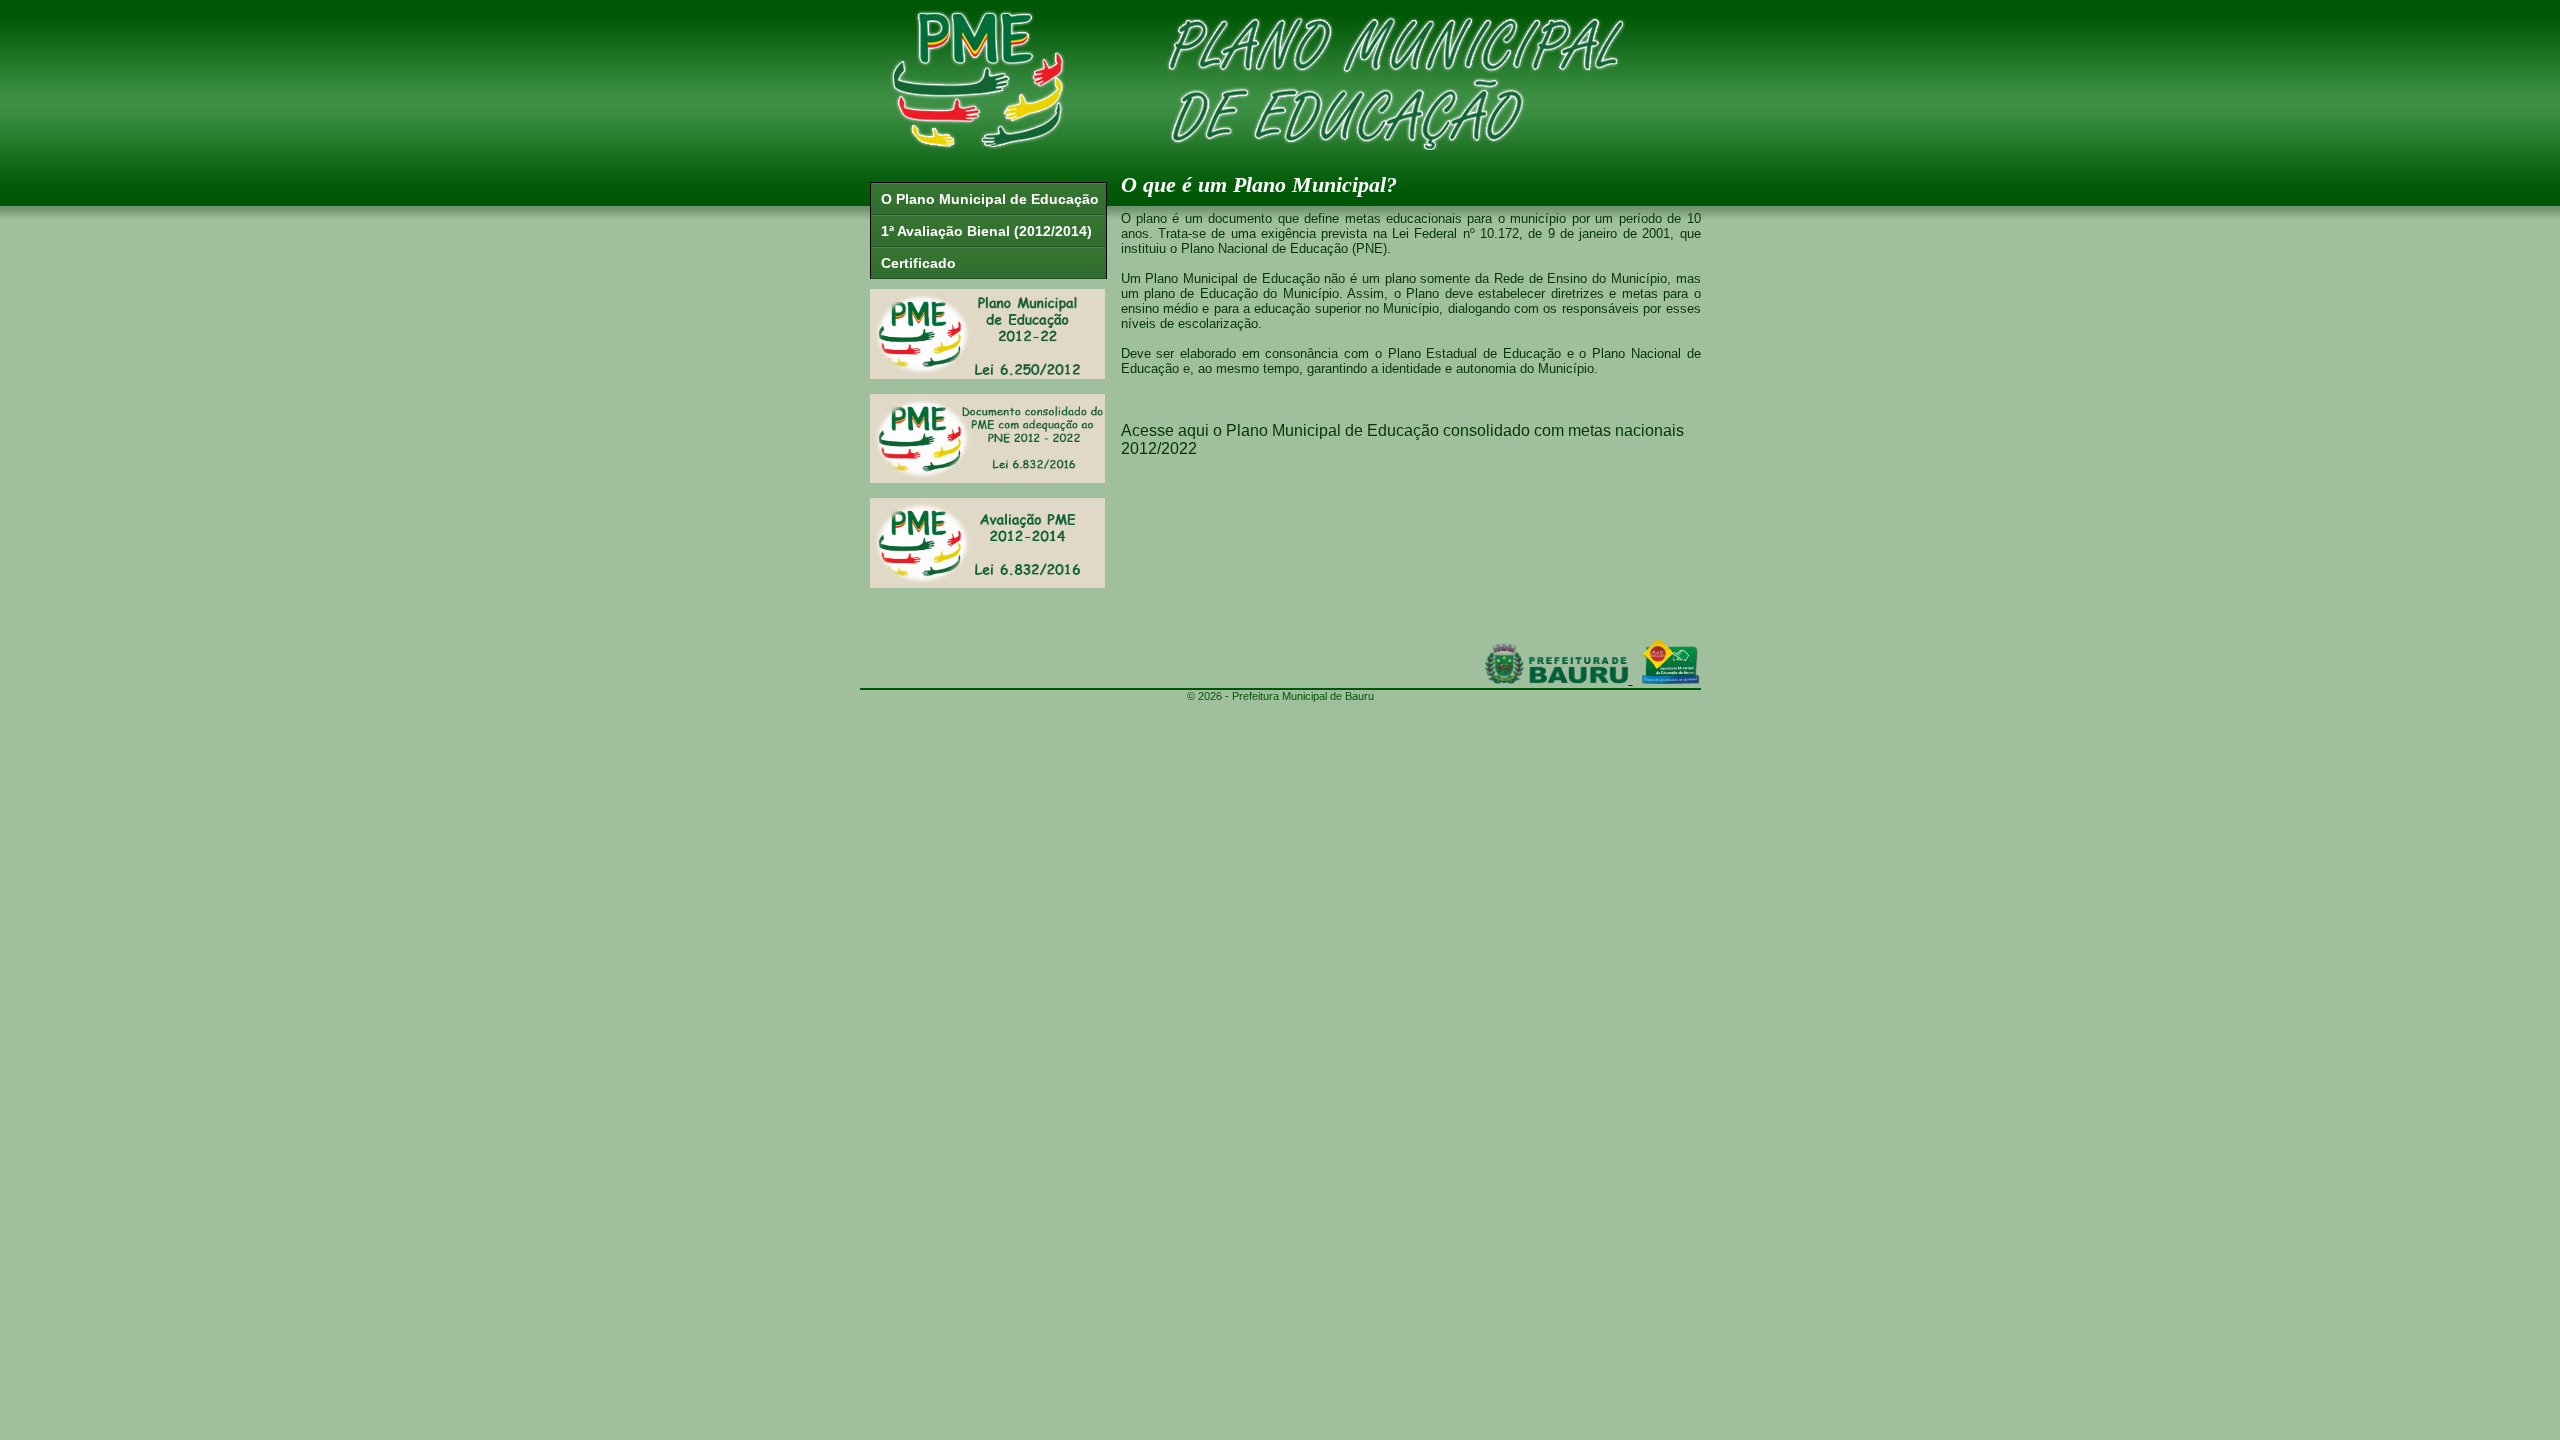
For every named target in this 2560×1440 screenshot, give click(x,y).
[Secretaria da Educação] (1671, 678)
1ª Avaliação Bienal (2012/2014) (986, 231)
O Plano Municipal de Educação (990, 199)
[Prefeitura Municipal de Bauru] (1556, 678)
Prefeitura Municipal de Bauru (1303, 696)
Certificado (918, 263)
